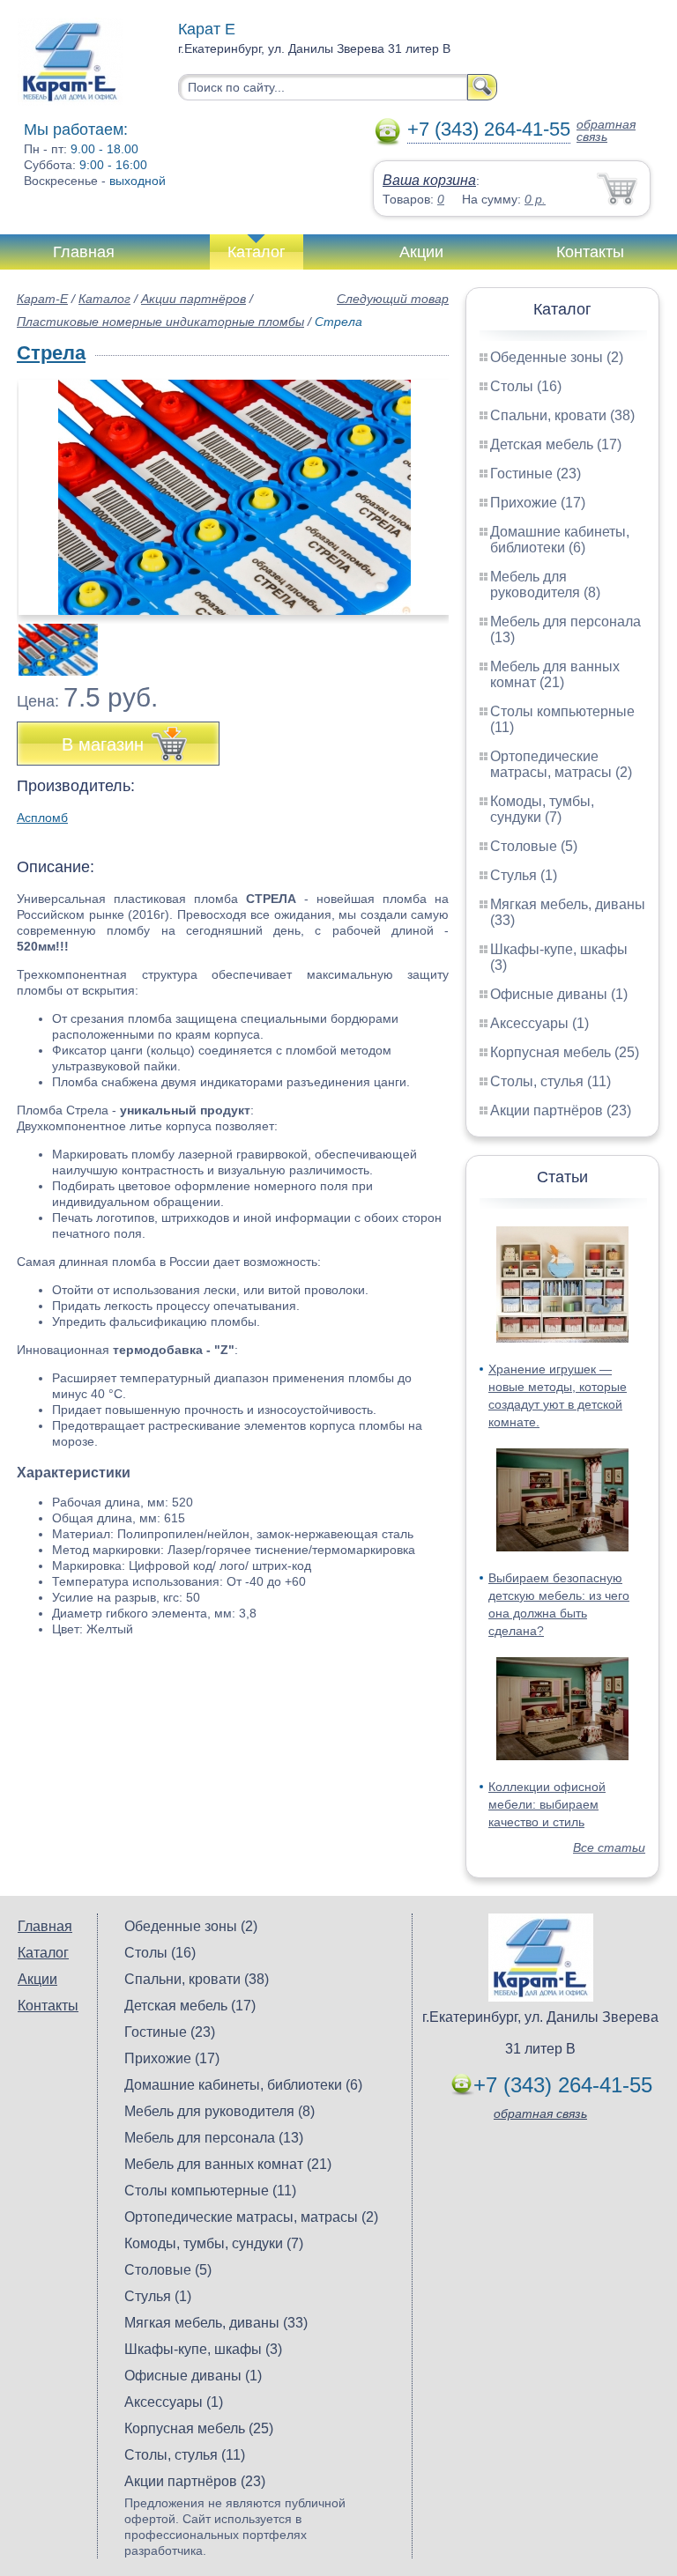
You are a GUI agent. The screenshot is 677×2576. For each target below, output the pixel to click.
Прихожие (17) (538, 503)
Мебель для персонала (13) (214, 2138)
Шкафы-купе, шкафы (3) (203, 2349)
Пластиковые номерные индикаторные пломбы (160, 322)
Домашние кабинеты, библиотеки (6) (560, 540)
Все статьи (609, 1847)
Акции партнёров (193, 299)
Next (429, 640)
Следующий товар (393, 299)
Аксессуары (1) (539, 1023)
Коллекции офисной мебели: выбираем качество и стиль (547, 1804)
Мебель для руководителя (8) (545, 585)
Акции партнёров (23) (561, 1110)
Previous (49, 640)
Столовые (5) (534, 846)
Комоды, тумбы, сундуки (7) (542, 809)
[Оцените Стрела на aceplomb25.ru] (234, 497)
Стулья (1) (524, 875)
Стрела (51, 353)
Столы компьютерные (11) (210, 2191)
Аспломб (42, 818)
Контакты (590, 252)
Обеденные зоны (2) (557, 357)
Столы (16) (526, 386)
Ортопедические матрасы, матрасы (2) (561, 764)
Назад (45, 488)
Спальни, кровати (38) (562, 415)
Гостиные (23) (536, 474)
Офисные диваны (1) (559, 994)
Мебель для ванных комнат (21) (555, 674)
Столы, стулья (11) (551, 1081)
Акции (421, 252)
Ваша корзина (429, 180)
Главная (84, 252)
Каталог (257, 252)
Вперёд (420, 488)
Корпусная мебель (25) (565, 1052)
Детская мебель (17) (556, 444)
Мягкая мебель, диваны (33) (216, 2323)
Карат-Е (42, 299)
